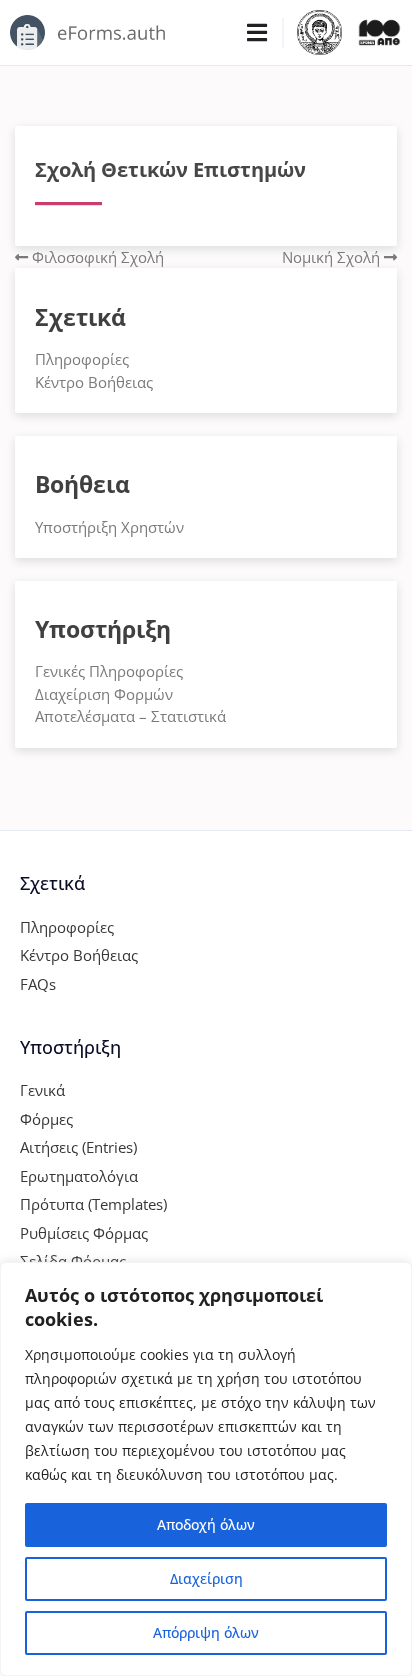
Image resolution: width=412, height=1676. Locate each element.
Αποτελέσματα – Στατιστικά (130, 716)
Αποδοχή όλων (206, 1524)
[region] (206, 1469)
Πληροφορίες (82, 359)
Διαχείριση (206, 1578)
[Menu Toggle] (257, 32)
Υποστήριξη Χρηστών (109, 527)
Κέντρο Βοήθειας (94, 382)
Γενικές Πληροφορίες (109, 671)
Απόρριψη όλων (206, 1632)
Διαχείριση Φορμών (104, 694)
